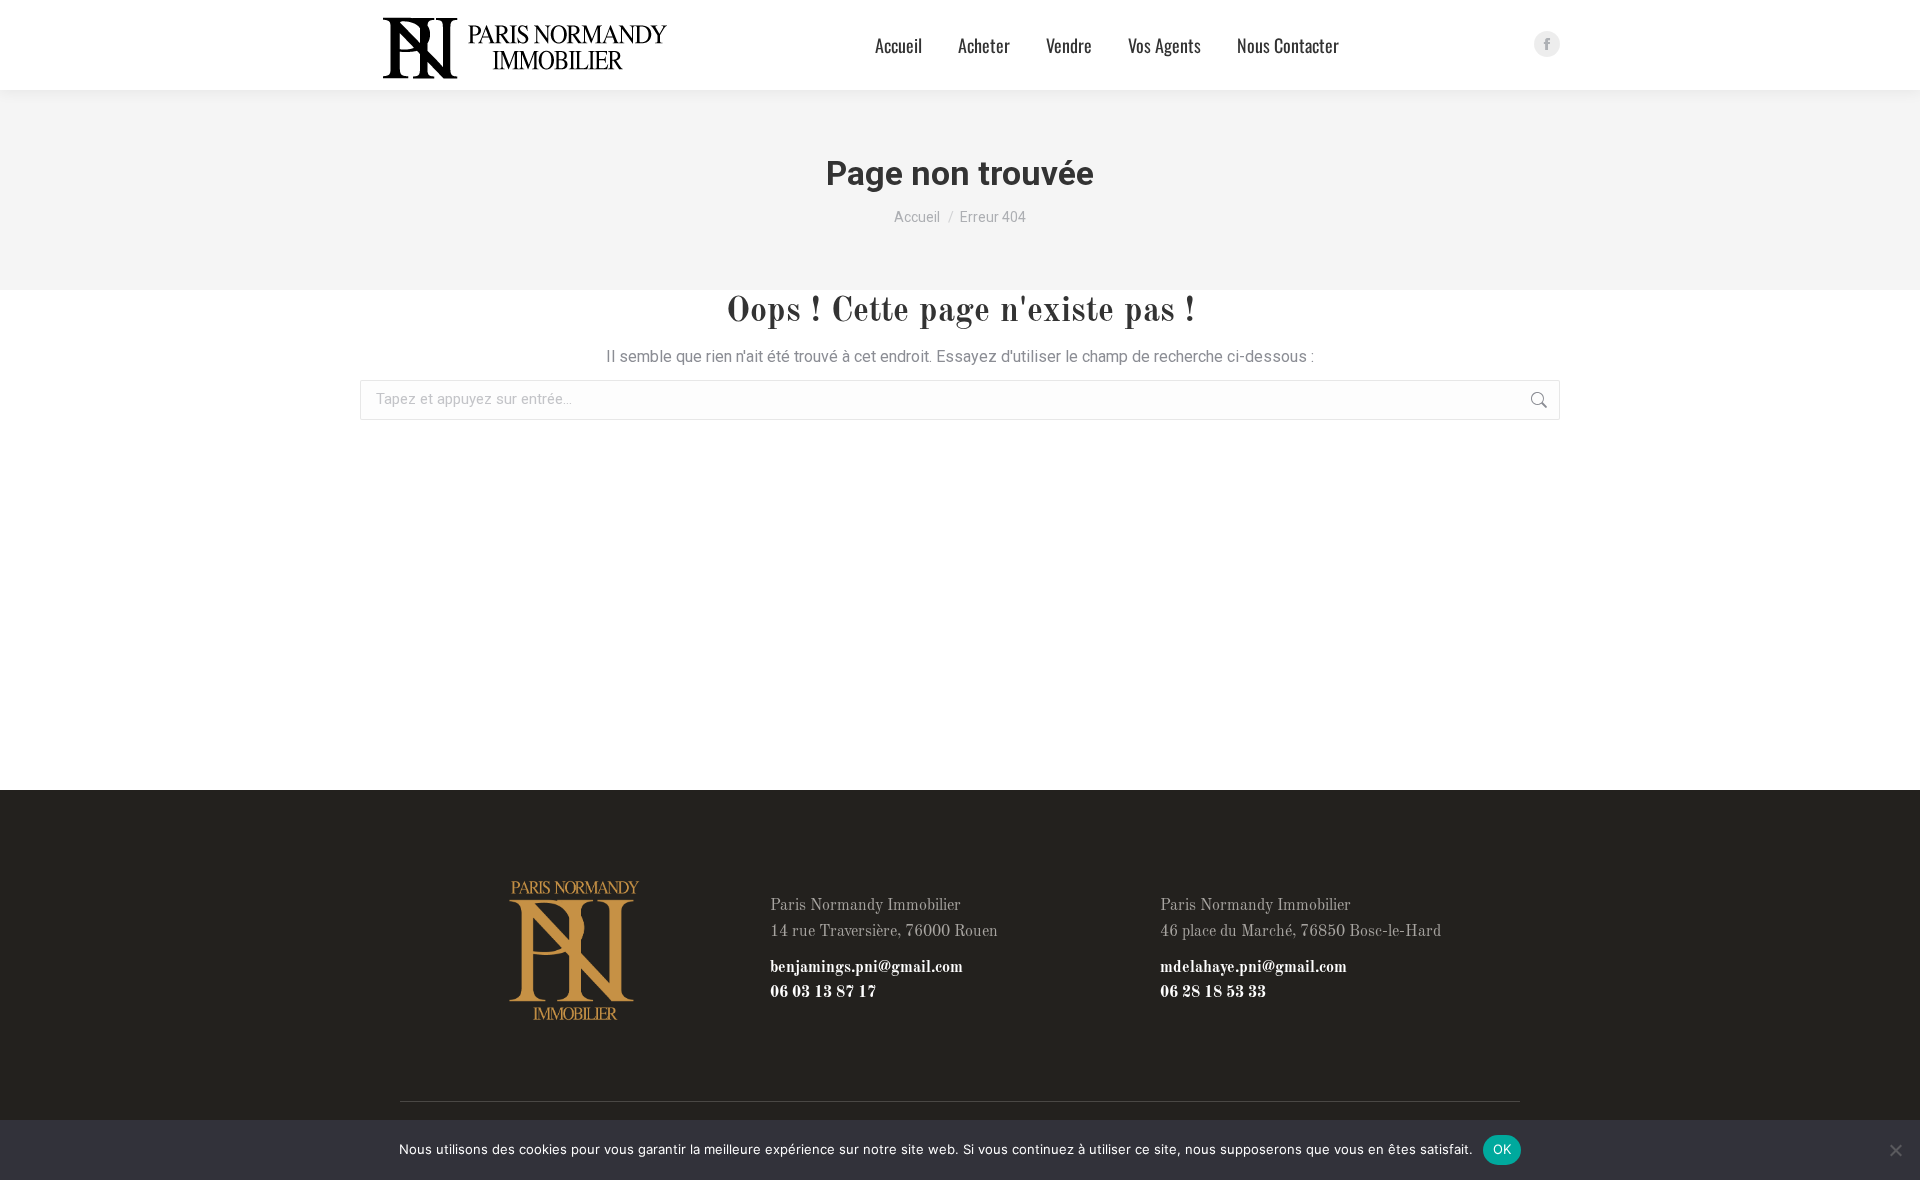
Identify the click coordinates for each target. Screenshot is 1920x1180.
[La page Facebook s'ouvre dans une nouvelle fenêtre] (1547, 44)
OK (1502, 1149)
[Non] (1895, 1150)
